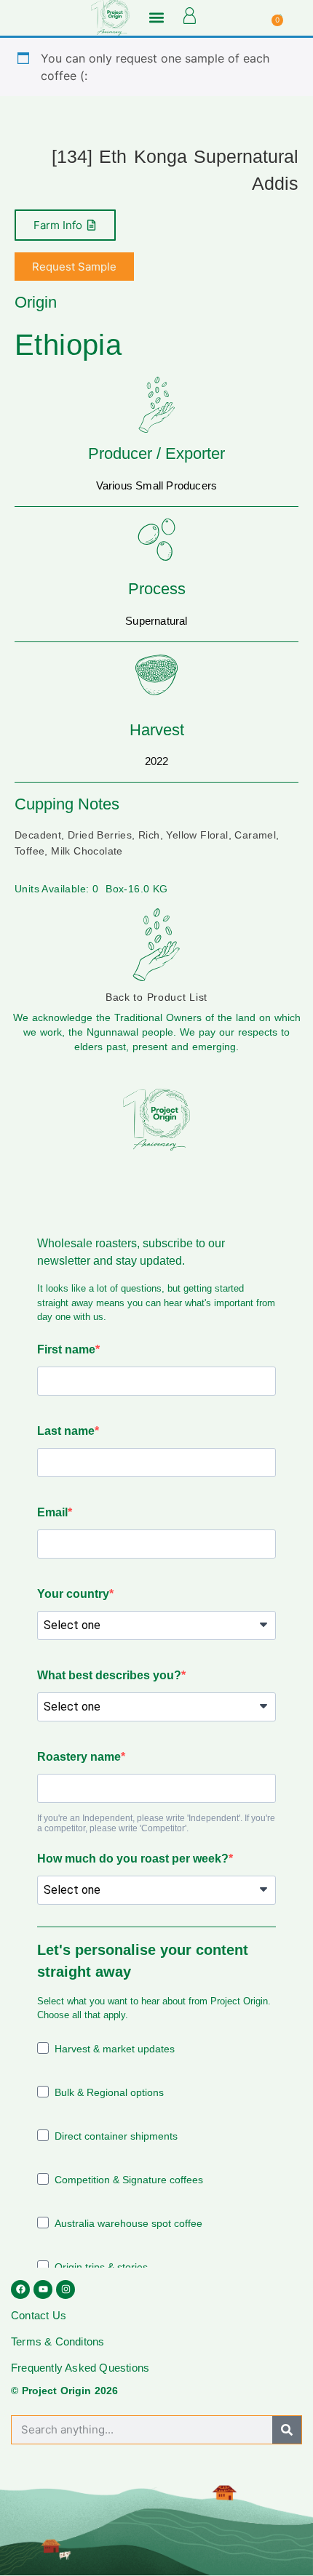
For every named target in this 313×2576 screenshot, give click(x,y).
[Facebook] (20, 2289)
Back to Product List (156, 997)
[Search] (287, 2430)
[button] (156, 18)
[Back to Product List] (156, 945)
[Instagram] (66, 2289)
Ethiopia (68, 345)
